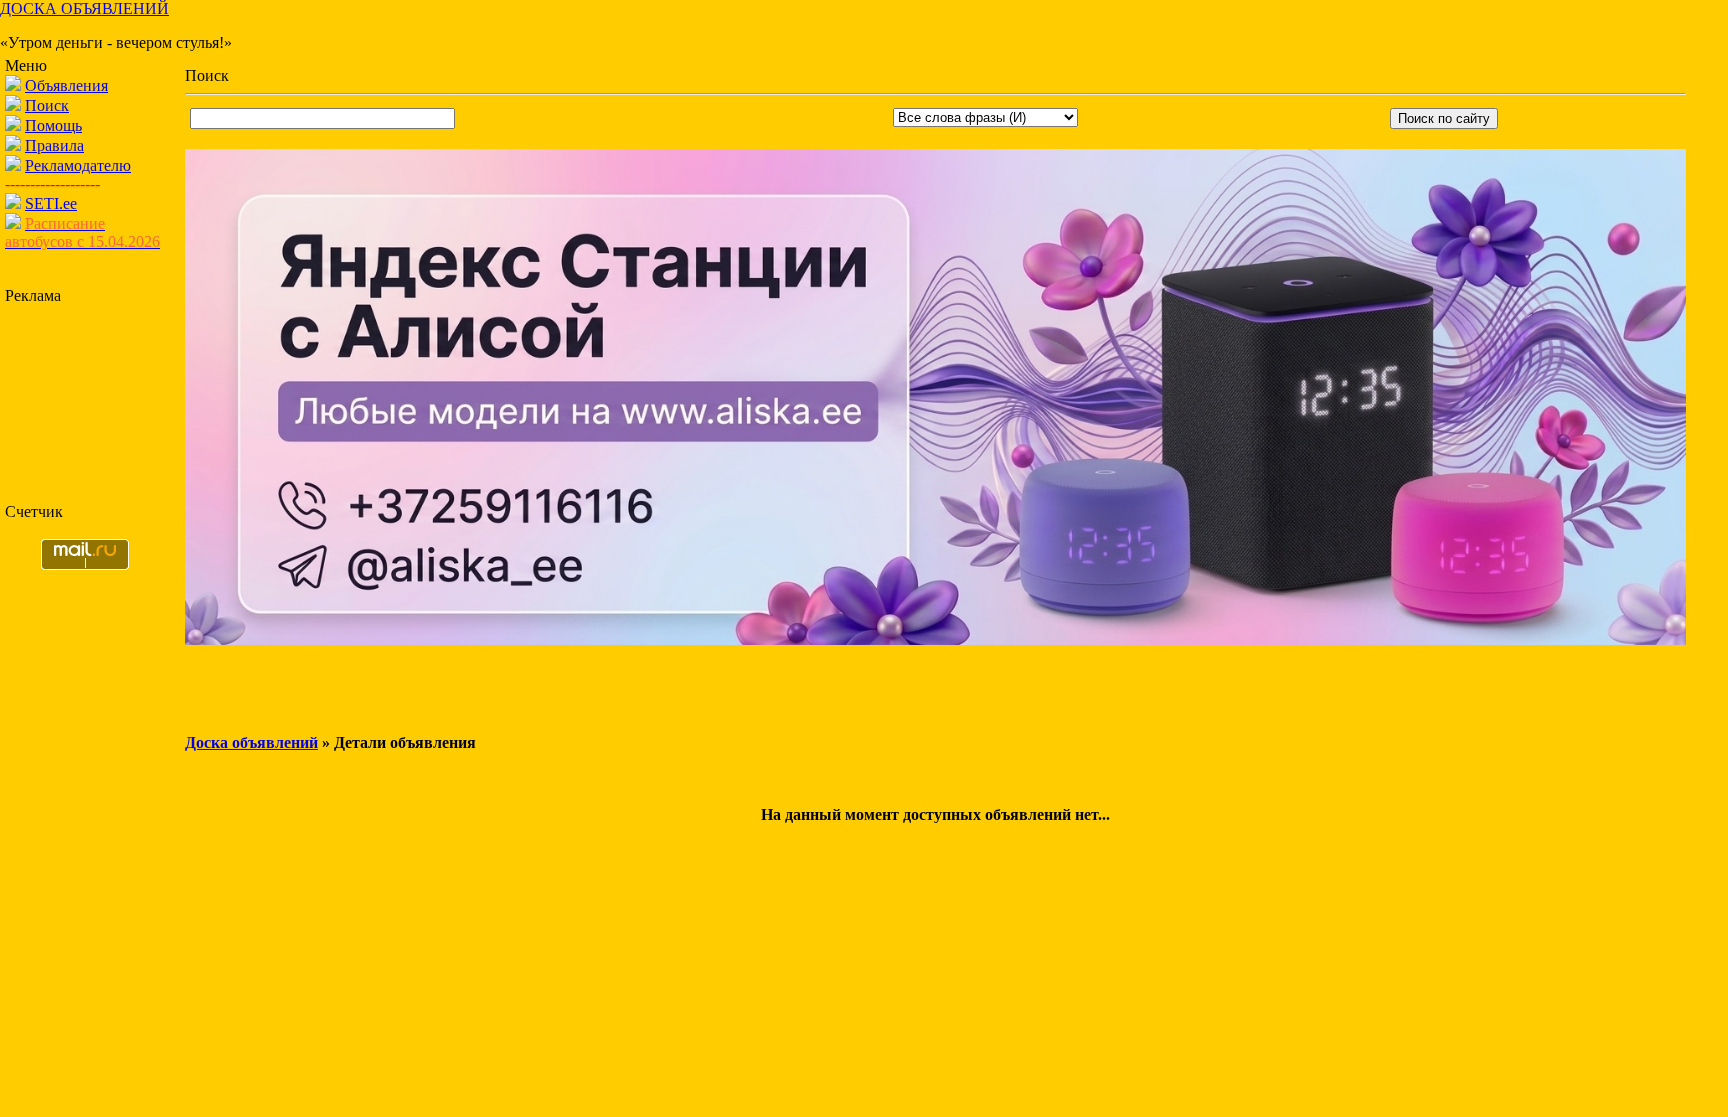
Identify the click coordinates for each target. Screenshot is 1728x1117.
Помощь (53, 125)
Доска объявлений (251, 742)
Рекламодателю (78, 165)
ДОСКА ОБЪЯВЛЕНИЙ (84, 8)
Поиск (47, 105)
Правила (54, 145)
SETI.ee (51, 203)
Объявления (66, 85)
